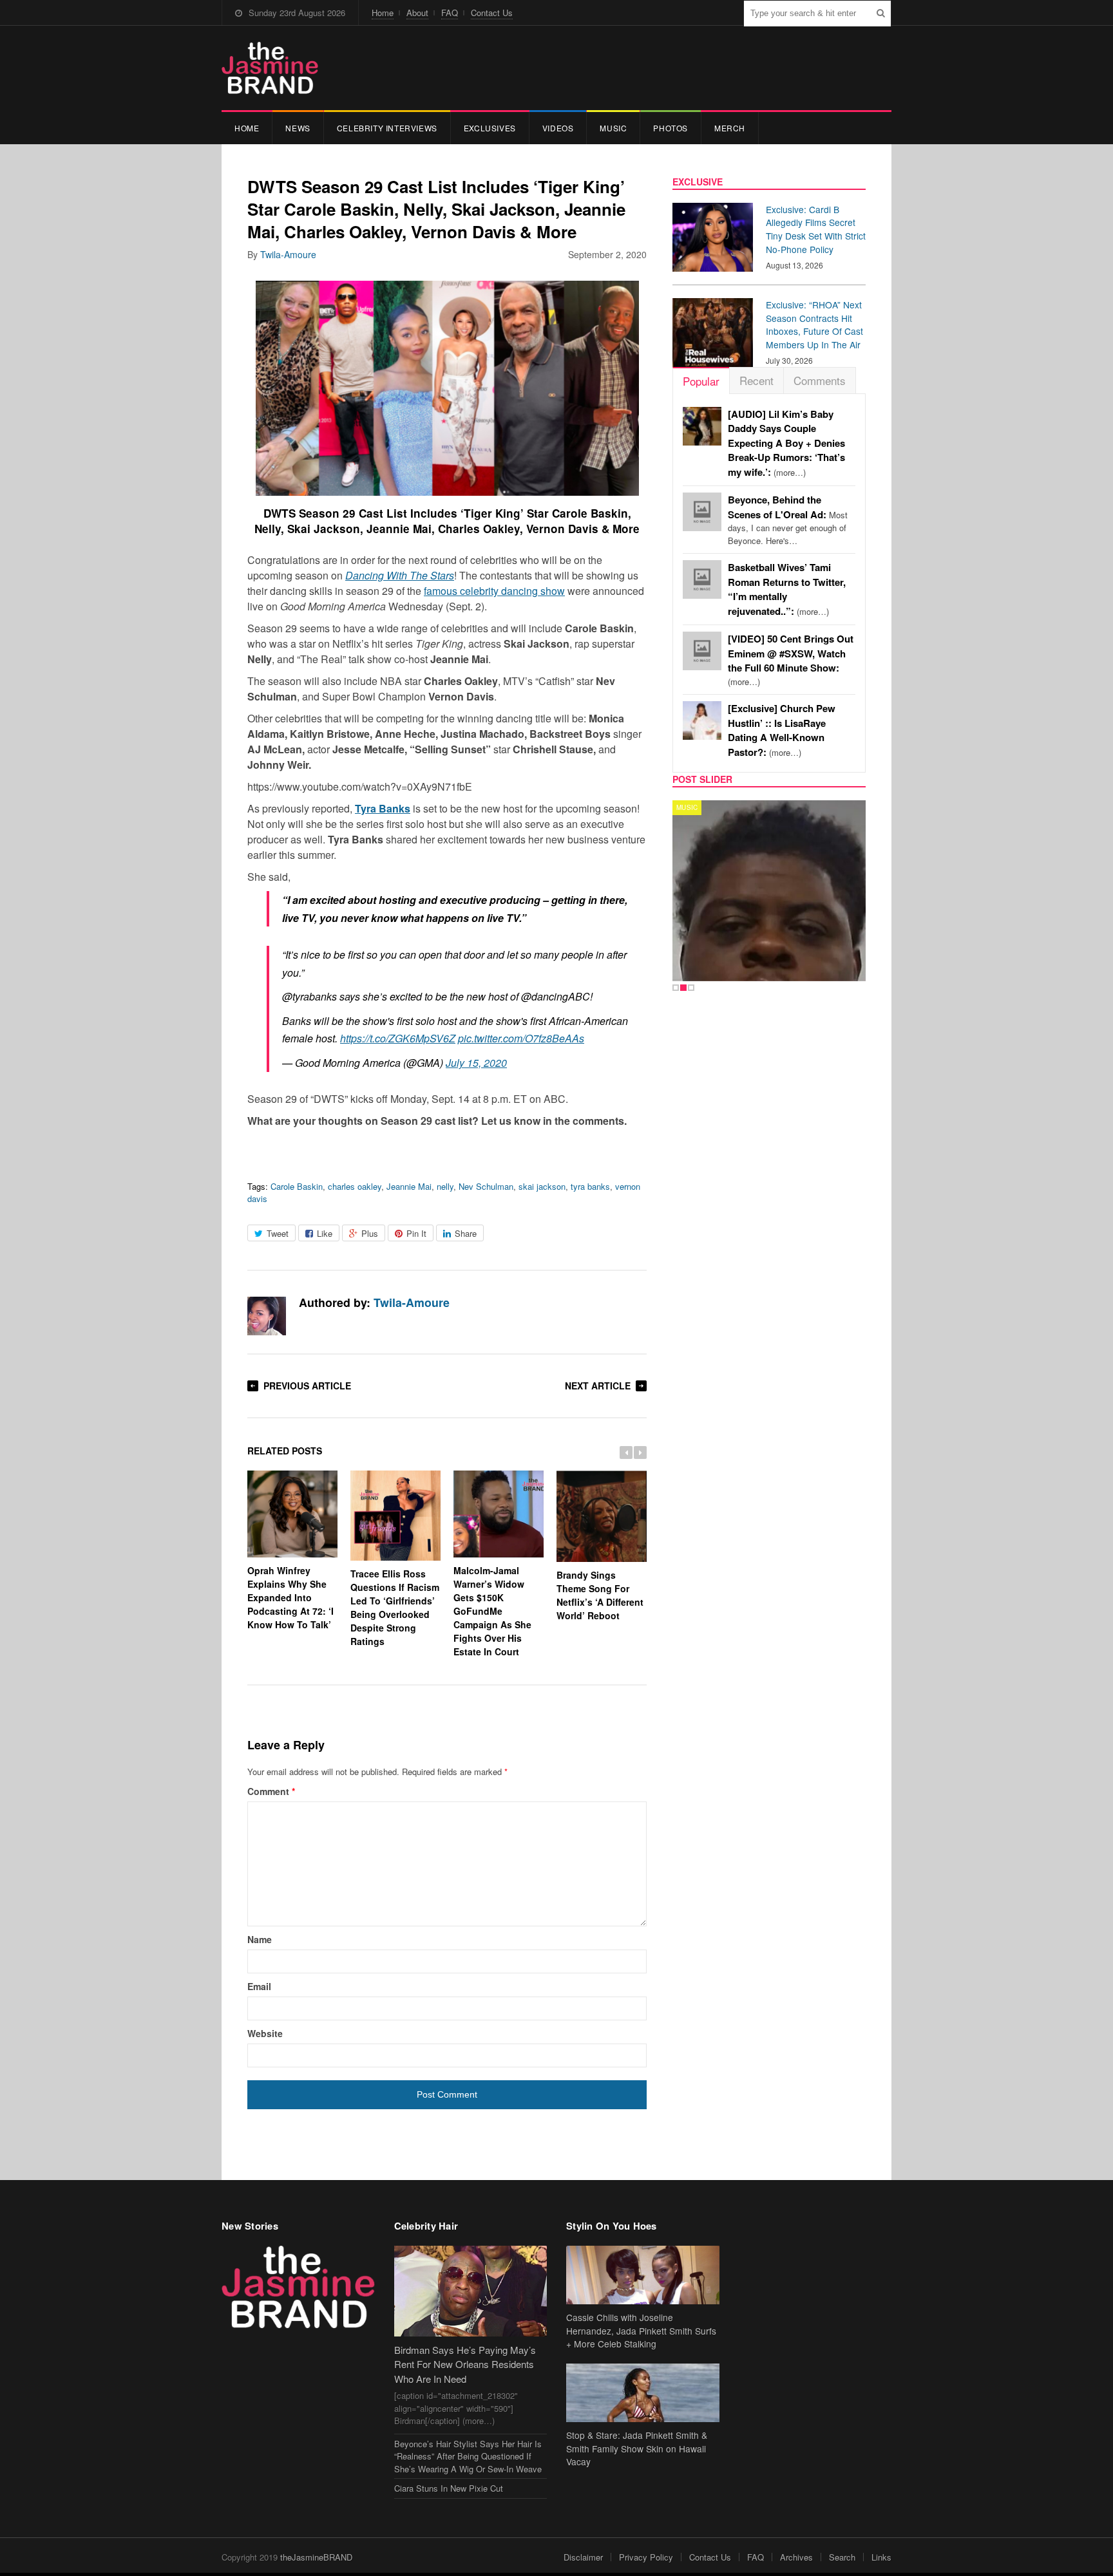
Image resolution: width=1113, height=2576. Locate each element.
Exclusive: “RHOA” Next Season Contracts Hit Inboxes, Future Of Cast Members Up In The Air (814, 324)
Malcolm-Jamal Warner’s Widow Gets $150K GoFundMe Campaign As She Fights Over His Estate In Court (492, 1611)
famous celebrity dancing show (494, 591)
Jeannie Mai (409, 1186)
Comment (271, 1791)
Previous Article (307, 1386)
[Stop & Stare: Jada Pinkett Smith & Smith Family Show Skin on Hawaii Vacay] (643, 2393)
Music (613, 128)
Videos (558, 128)
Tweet (278, 1233)
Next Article (598, 1386)
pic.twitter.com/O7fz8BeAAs (521, 1038)
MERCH (730, 128)
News (298, 128)
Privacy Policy (646, 2557)
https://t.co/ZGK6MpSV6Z (398, 1038)
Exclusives (490, 128)
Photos (671, 128)
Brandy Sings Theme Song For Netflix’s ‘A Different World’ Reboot (600, 1595)
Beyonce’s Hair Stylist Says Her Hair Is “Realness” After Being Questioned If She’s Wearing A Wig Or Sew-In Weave (468, 2456)
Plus (370, 1233)
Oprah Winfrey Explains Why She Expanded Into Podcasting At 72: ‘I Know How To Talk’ (290, 1597)
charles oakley (355, 1186)
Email (259, 1986)
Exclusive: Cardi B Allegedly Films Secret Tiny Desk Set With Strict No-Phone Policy (816, 229)
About (417, 13)
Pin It (416, 1233)
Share (466, 1233)
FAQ (450, 13)
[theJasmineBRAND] (270, 68)
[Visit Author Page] (267, 1316)
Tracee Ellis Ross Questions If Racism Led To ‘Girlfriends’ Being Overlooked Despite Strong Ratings (395, 1607)
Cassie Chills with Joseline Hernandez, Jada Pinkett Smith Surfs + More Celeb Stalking (641, 2331)
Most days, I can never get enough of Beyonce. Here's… (788, 520)
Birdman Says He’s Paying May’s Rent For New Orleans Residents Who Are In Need (465, 2364)
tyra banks (590, 1186)
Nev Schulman (486, 1186)
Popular (701, 381)
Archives (796, 2557)
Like (325, 1233)
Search (842, 2557)
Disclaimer (583, 2557)
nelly (445, 1186)
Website (265, 2033)
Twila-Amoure (288, 254)
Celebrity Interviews (387, 128)
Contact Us (492, 13)
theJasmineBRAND (316, 2557)
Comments (820, 380)
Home (383, 13)
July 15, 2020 (476, 1063)
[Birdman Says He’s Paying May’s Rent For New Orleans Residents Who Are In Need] (471, 2291)
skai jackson (542, 1186)
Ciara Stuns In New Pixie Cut (449, 2488)
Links (881, 2557)
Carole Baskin (297, 1186)
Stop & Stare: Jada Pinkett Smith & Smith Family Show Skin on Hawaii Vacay (637, 2449)
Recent (756, 380)
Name (260, 1939)
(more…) (786, 443)
